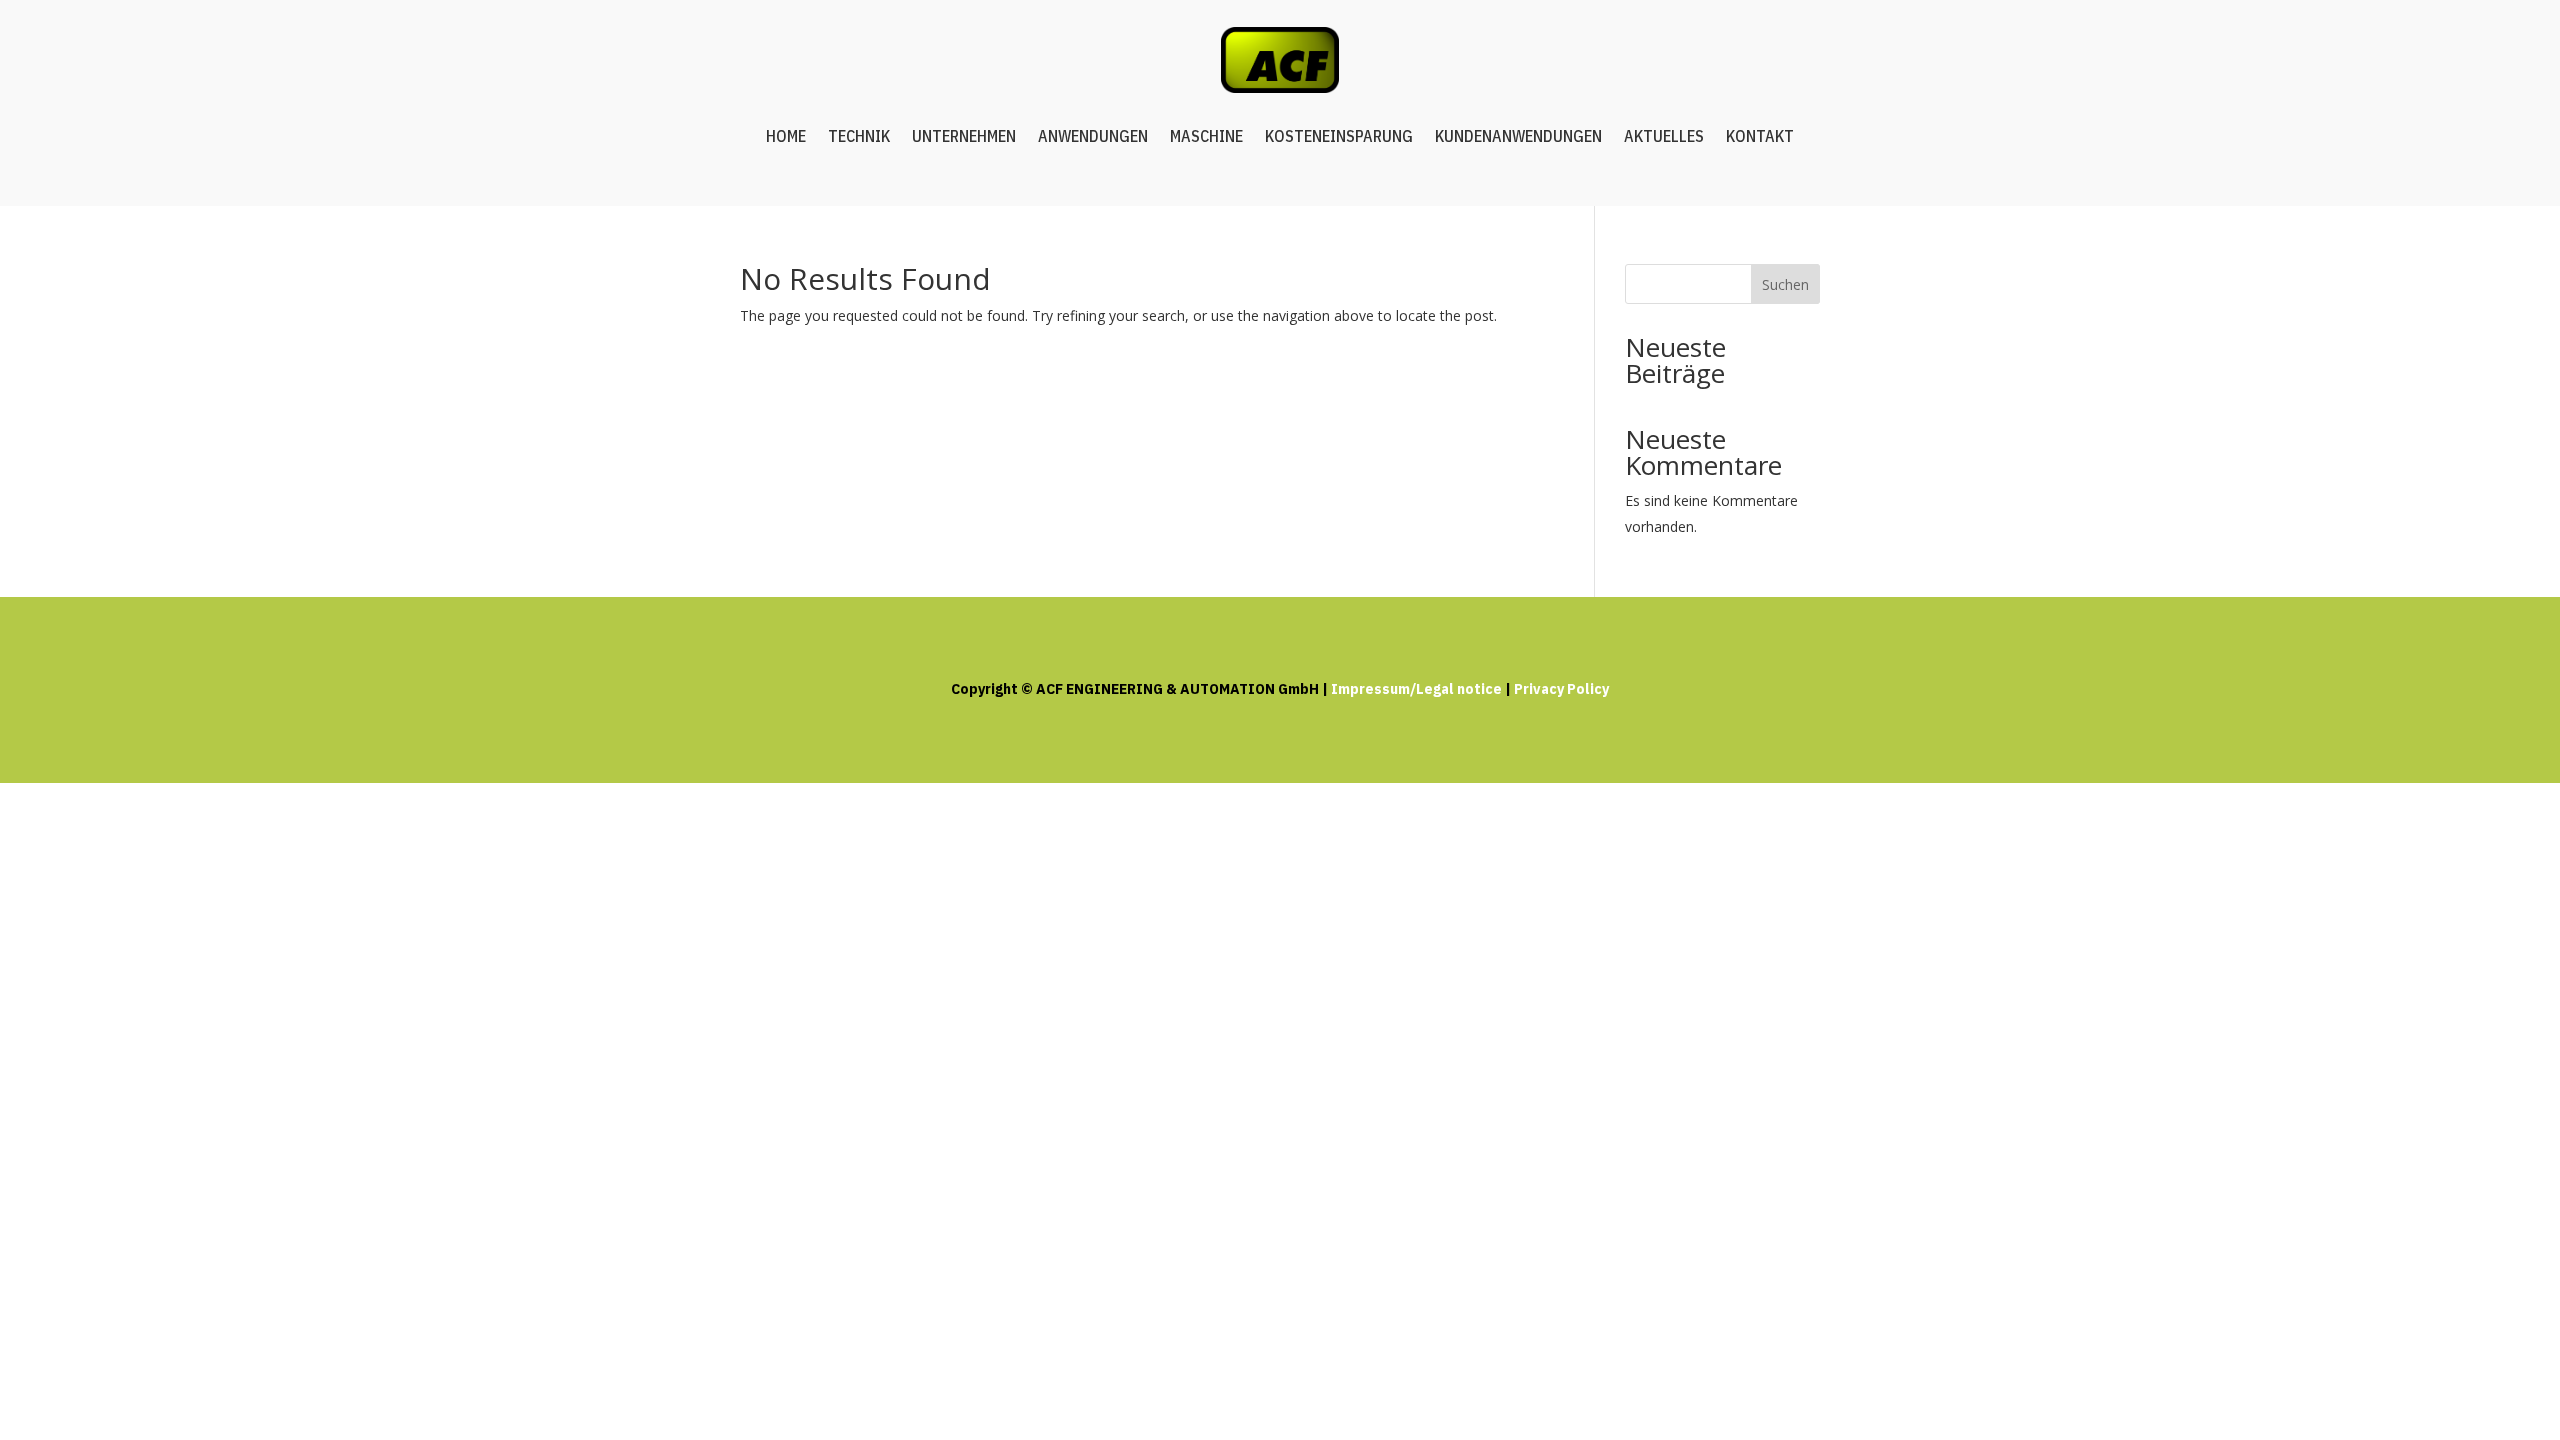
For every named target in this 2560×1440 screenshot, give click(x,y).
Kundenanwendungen (1518, 136)
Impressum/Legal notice (1416, 689)
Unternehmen (964, 136)
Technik (859, 136)
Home (786, 136)
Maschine (1206, 136)
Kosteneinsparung (1339, 136)
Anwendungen (1093, 136)
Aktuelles (1664, 136)
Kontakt (1760, 136)
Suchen (1785, 284)
